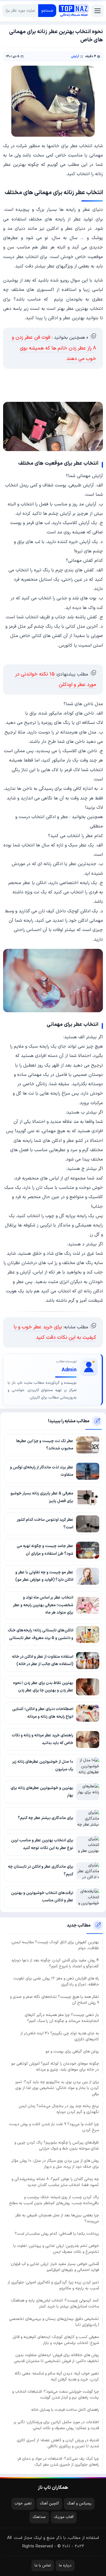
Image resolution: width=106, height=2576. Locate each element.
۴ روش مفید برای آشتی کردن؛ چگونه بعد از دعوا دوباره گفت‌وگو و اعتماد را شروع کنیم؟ (55, 1963)
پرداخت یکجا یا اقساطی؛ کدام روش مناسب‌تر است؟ (57, 2234)
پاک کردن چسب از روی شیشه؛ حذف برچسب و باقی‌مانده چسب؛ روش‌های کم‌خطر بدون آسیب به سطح (54, 2200)
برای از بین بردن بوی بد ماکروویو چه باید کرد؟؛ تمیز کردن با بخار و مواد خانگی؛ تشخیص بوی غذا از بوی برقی (57, 2088)
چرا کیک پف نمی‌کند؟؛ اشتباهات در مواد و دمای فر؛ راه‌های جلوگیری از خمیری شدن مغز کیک (58, 2462)
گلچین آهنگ (49, 2504)
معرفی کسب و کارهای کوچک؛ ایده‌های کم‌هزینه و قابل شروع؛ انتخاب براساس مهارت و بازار (56, 2340)
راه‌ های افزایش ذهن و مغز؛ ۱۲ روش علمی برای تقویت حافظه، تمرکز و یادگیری (56, 1981)
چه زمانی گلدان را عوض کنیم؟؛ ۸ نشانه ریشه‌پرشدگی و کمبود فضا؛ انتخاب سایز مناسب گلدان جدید (55, 2182)
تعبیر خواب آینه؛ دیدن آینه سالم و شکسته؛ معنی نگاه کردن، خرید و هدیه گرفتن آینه (57, 2376)
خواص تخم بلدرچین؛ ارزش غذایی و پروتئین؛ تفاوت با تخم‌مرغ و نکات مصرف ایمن (56, 2249)
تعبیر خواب (23, 2504)
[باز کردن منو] (98, 11)
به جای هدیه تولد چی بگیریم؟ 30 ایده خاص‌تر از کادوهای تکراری (60, 2036)
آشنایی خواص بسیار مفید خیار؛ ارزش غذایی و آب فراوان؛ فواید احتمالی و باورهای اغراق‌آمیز (55, 2267)
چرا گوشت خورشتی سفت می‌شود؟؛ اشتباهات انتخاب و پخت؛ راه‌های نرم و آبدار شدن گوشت (56, 2395)
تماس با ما (43, 2566)
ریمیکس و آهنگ (79, 2504)
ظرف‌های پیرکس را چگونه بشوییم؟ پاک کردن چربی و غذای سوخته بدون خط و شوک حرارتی (57, 2146)
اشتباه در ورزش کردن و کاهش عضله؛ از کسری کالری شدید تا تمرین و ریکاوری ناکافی (58, 2443)
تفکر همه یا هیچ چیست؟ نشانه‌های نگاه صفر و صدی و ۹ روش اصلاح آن (54, 2000)
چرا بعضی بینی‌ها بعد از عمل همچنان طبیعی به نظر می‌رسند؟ (57, 2218)
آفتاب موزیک (64, 2517)
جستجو (47, 11)
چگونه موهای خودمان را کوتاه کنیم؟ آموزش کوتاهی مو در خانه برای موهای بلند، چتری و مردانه (55, 2067)
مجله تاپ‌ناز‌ (73, 11)
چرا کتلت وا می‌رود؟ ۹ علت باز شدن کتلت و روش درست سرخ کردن (54, 2127)
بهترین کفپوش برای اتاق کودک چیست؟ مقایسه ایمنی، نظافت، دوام (55, 1945)
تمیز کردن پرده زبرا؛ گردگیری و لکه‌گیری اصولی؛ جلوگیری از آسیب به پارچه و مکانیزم (53, 2285)
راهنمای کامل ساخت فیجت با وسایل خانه (65, 2410)
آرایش (75, 57)
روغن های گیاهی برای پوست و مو (72, 2051)
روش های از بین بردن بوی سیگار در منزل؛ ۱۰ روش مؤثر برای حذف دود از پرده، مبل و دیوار (55, 2164)
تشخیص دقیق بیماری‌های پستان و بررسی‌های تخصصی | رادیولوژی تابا (54, 2322)
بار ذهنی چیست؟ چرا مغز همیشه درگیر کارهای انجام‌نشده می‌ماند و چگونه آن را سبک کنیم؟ (62, 2018)
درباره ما (65, 2566)
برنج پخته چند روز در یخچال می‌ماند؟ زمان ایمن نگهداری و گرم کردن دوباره (59, 2109)
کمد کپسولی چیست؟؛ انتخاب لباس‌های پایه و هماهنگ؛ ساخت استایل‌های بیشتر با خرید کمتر (55, 2303)
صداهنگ (39, 2517)
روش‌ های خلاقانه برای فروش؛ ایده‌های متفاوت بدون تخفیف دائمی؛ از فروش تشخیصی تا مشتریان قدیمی (56, 2358)
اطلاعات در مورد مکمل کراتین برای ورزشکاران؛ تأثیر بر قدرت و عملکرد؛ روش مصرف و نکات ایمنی (56, 2425)
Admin (69, 1370)
